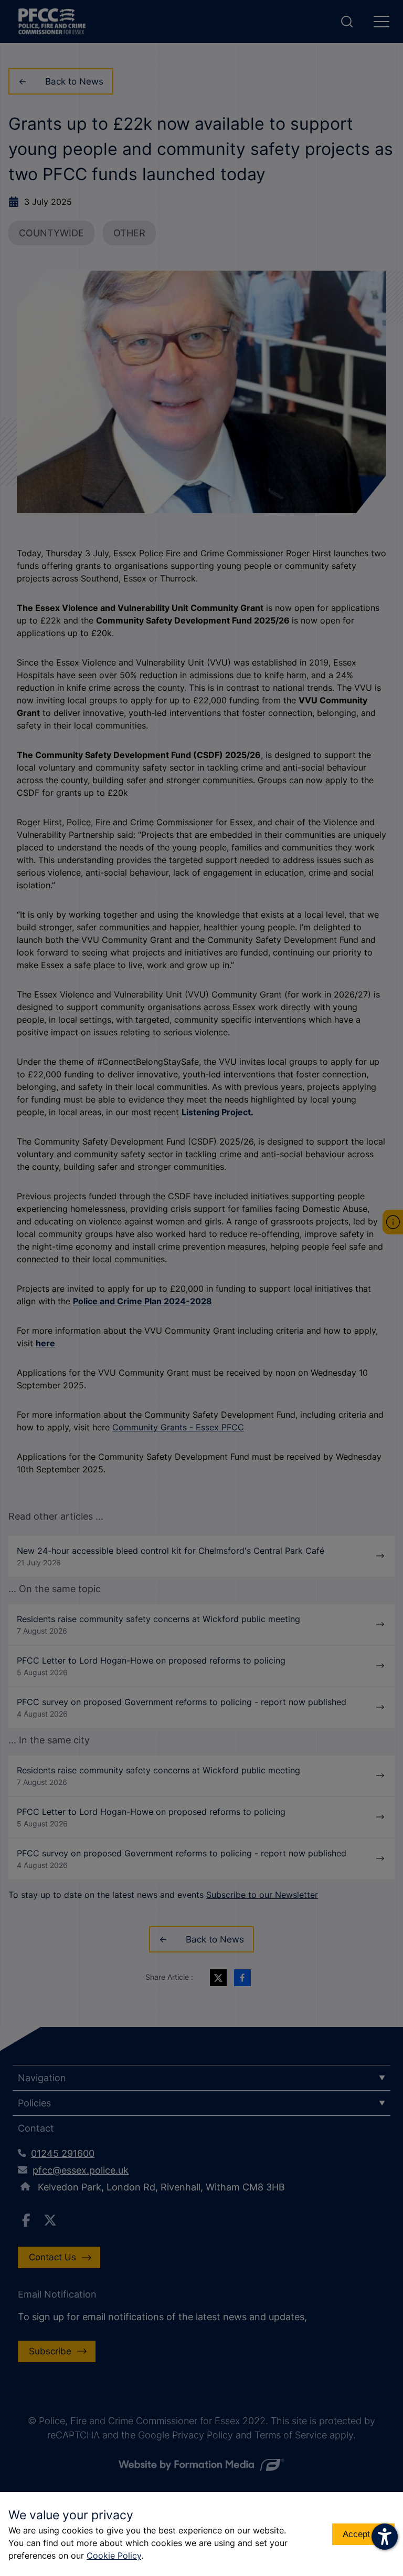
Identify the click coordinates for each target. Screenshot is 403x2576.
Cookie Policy (114, 2556)
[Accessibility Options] (385, 2537)
